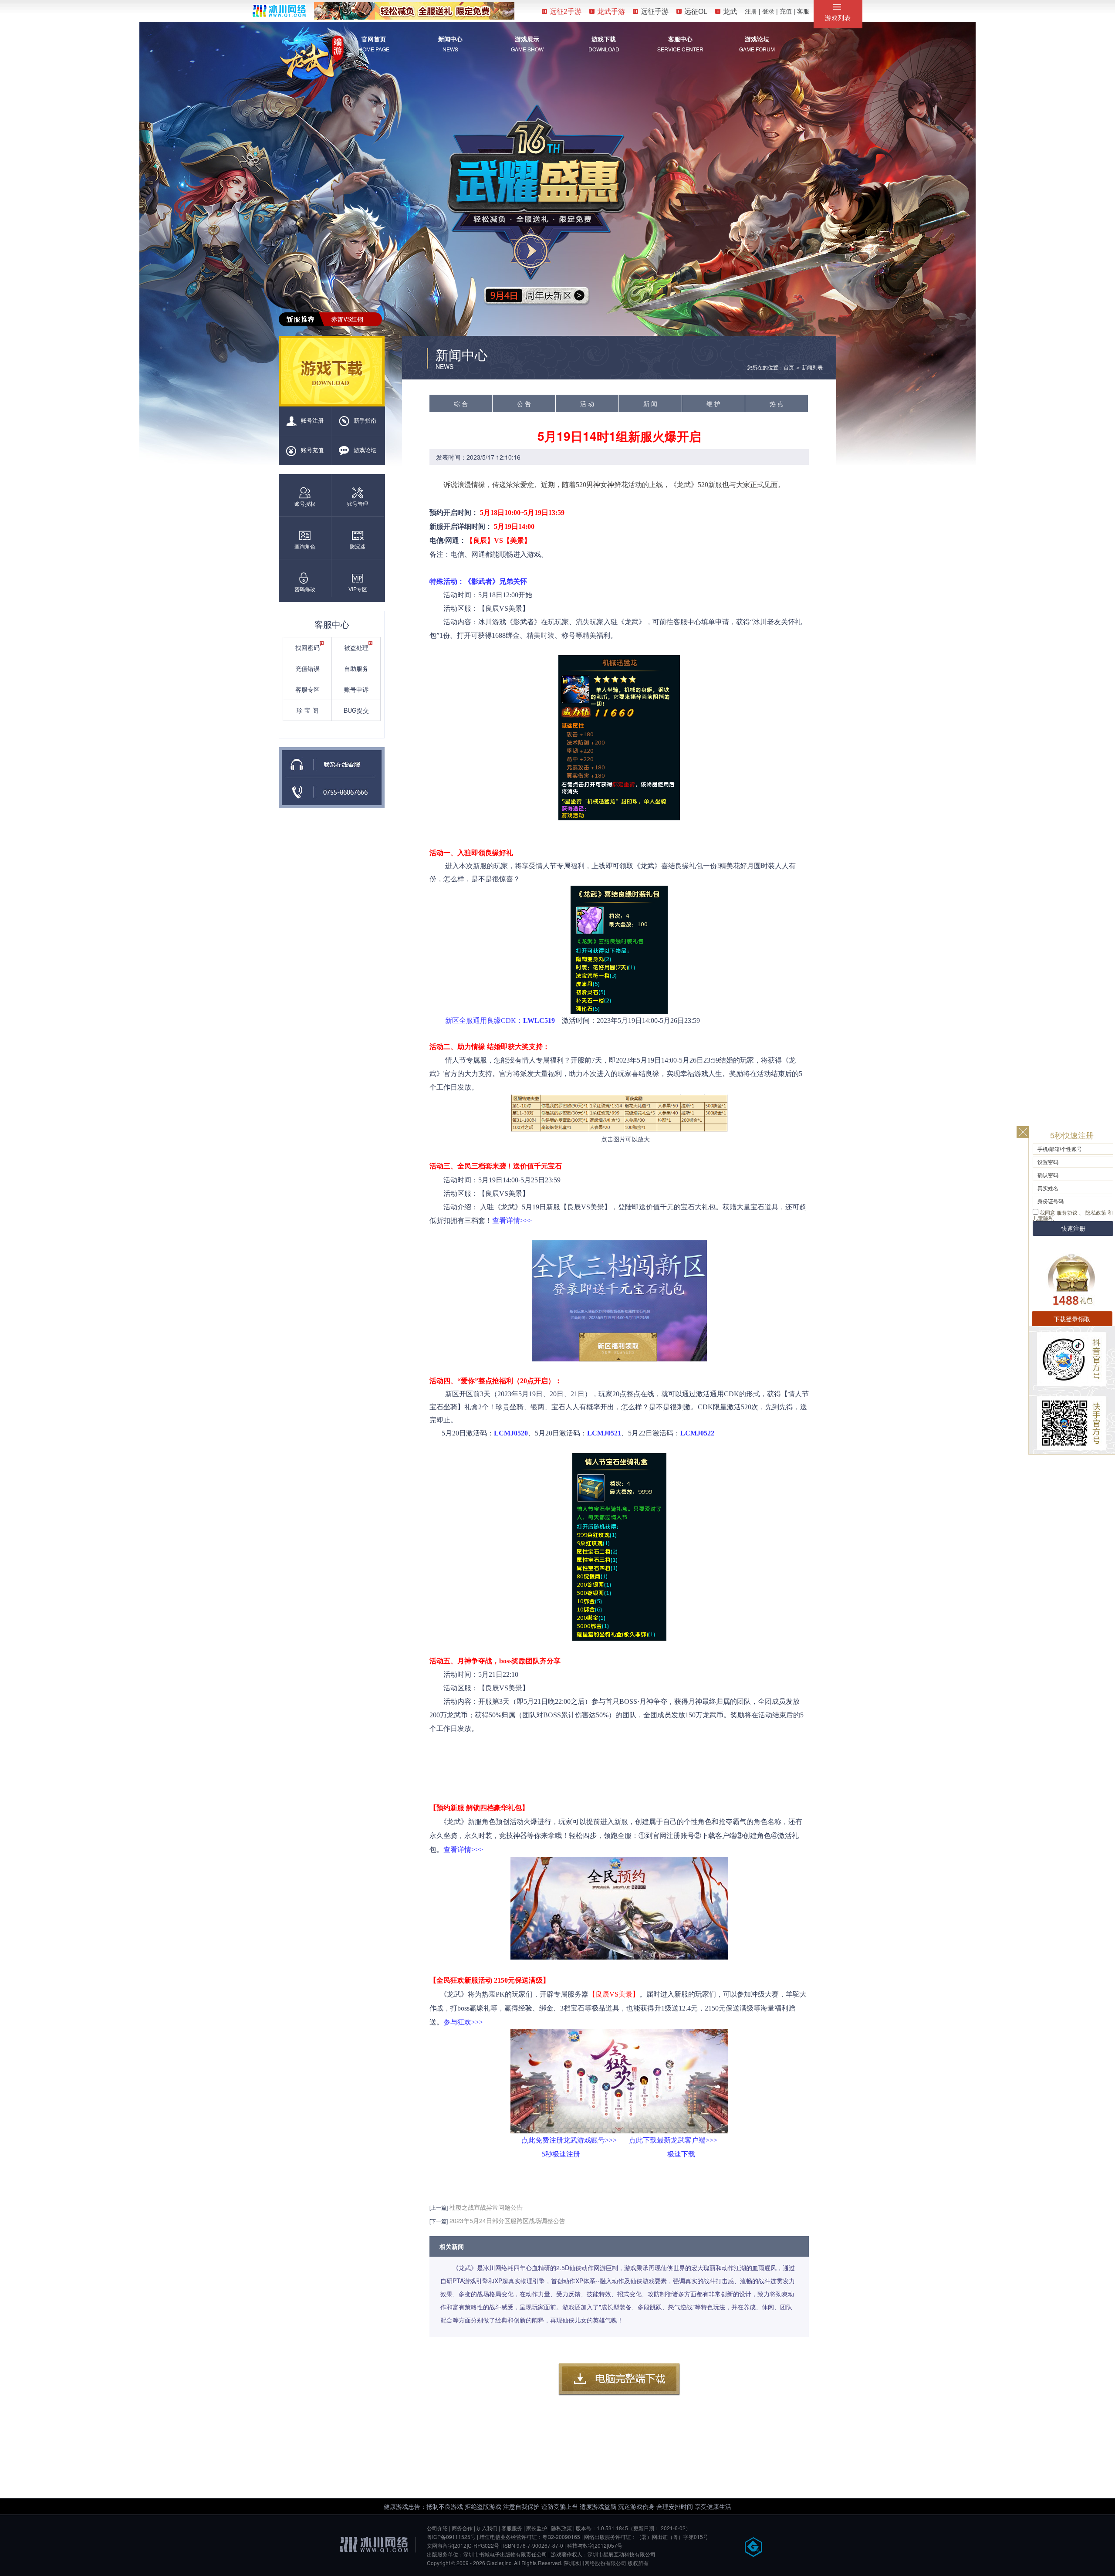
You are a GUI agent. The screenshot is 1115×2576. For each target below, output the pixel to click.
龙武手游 (611, 12)
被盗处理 (356, 647)
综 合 (461, 403)
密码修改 (305, 589)
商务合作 (462, 2528)
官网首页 (374, 39)
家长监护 (537, 2528)
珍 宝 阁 (307, 710)
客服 (803, 11)
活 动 (587, 403)
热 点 (777, 403)
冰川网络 (279, 11)
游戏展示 (527, 39)
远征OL (696, 12)
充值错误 (307, 668)
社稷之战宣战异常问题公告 (486, 2207)
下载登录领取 (1072, 1319)
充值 (786, 11)
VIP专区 (358, 589)
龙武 (730, 12)
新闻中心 (450, 39)
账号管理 (358, 503)
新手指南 (365, 420)
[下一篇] (439, 2221)
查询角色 (305, 546)
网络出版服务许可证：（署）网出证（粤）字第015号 (646, 2537)
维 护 (713, 403)
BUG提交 (356, 710)
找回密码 (307, 647)
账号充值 (312, 450)
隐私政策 (561, 2528)
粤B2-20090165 (561, 2537)
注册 (751, 11)
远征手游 (655, 12)
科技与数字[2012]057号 (595, 2545)
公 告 (524, 403)
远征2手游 (566, 12)
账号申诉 (356, 689)
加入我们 (487, 2528)
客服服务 (512, 2528)
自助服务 (356, 668)
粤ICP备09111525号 (451, 2537)
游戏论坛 (757, 39)
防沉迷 (358, 546)
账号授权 (305, 503)
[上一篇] (439, 2207)
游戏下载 (604, 39)
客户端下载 (619, 2380)
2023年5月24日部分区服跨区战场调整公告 (507, 2221)
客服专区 (307, 689)
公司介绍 (437, 2528)
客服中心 (680, 39)
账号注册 (312, 420)
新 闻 (650, 403)
